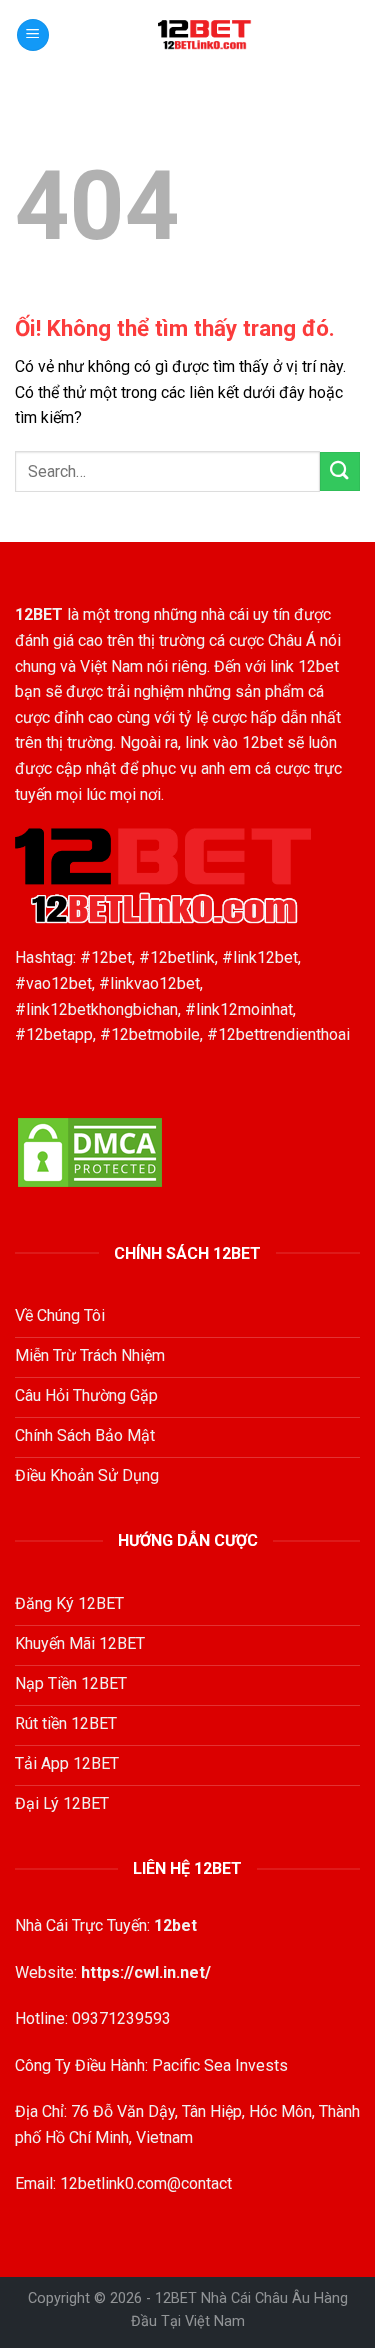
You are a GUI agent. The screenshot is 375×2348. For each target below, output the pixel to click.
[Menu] (33, 35)
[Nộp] (340, 471)
